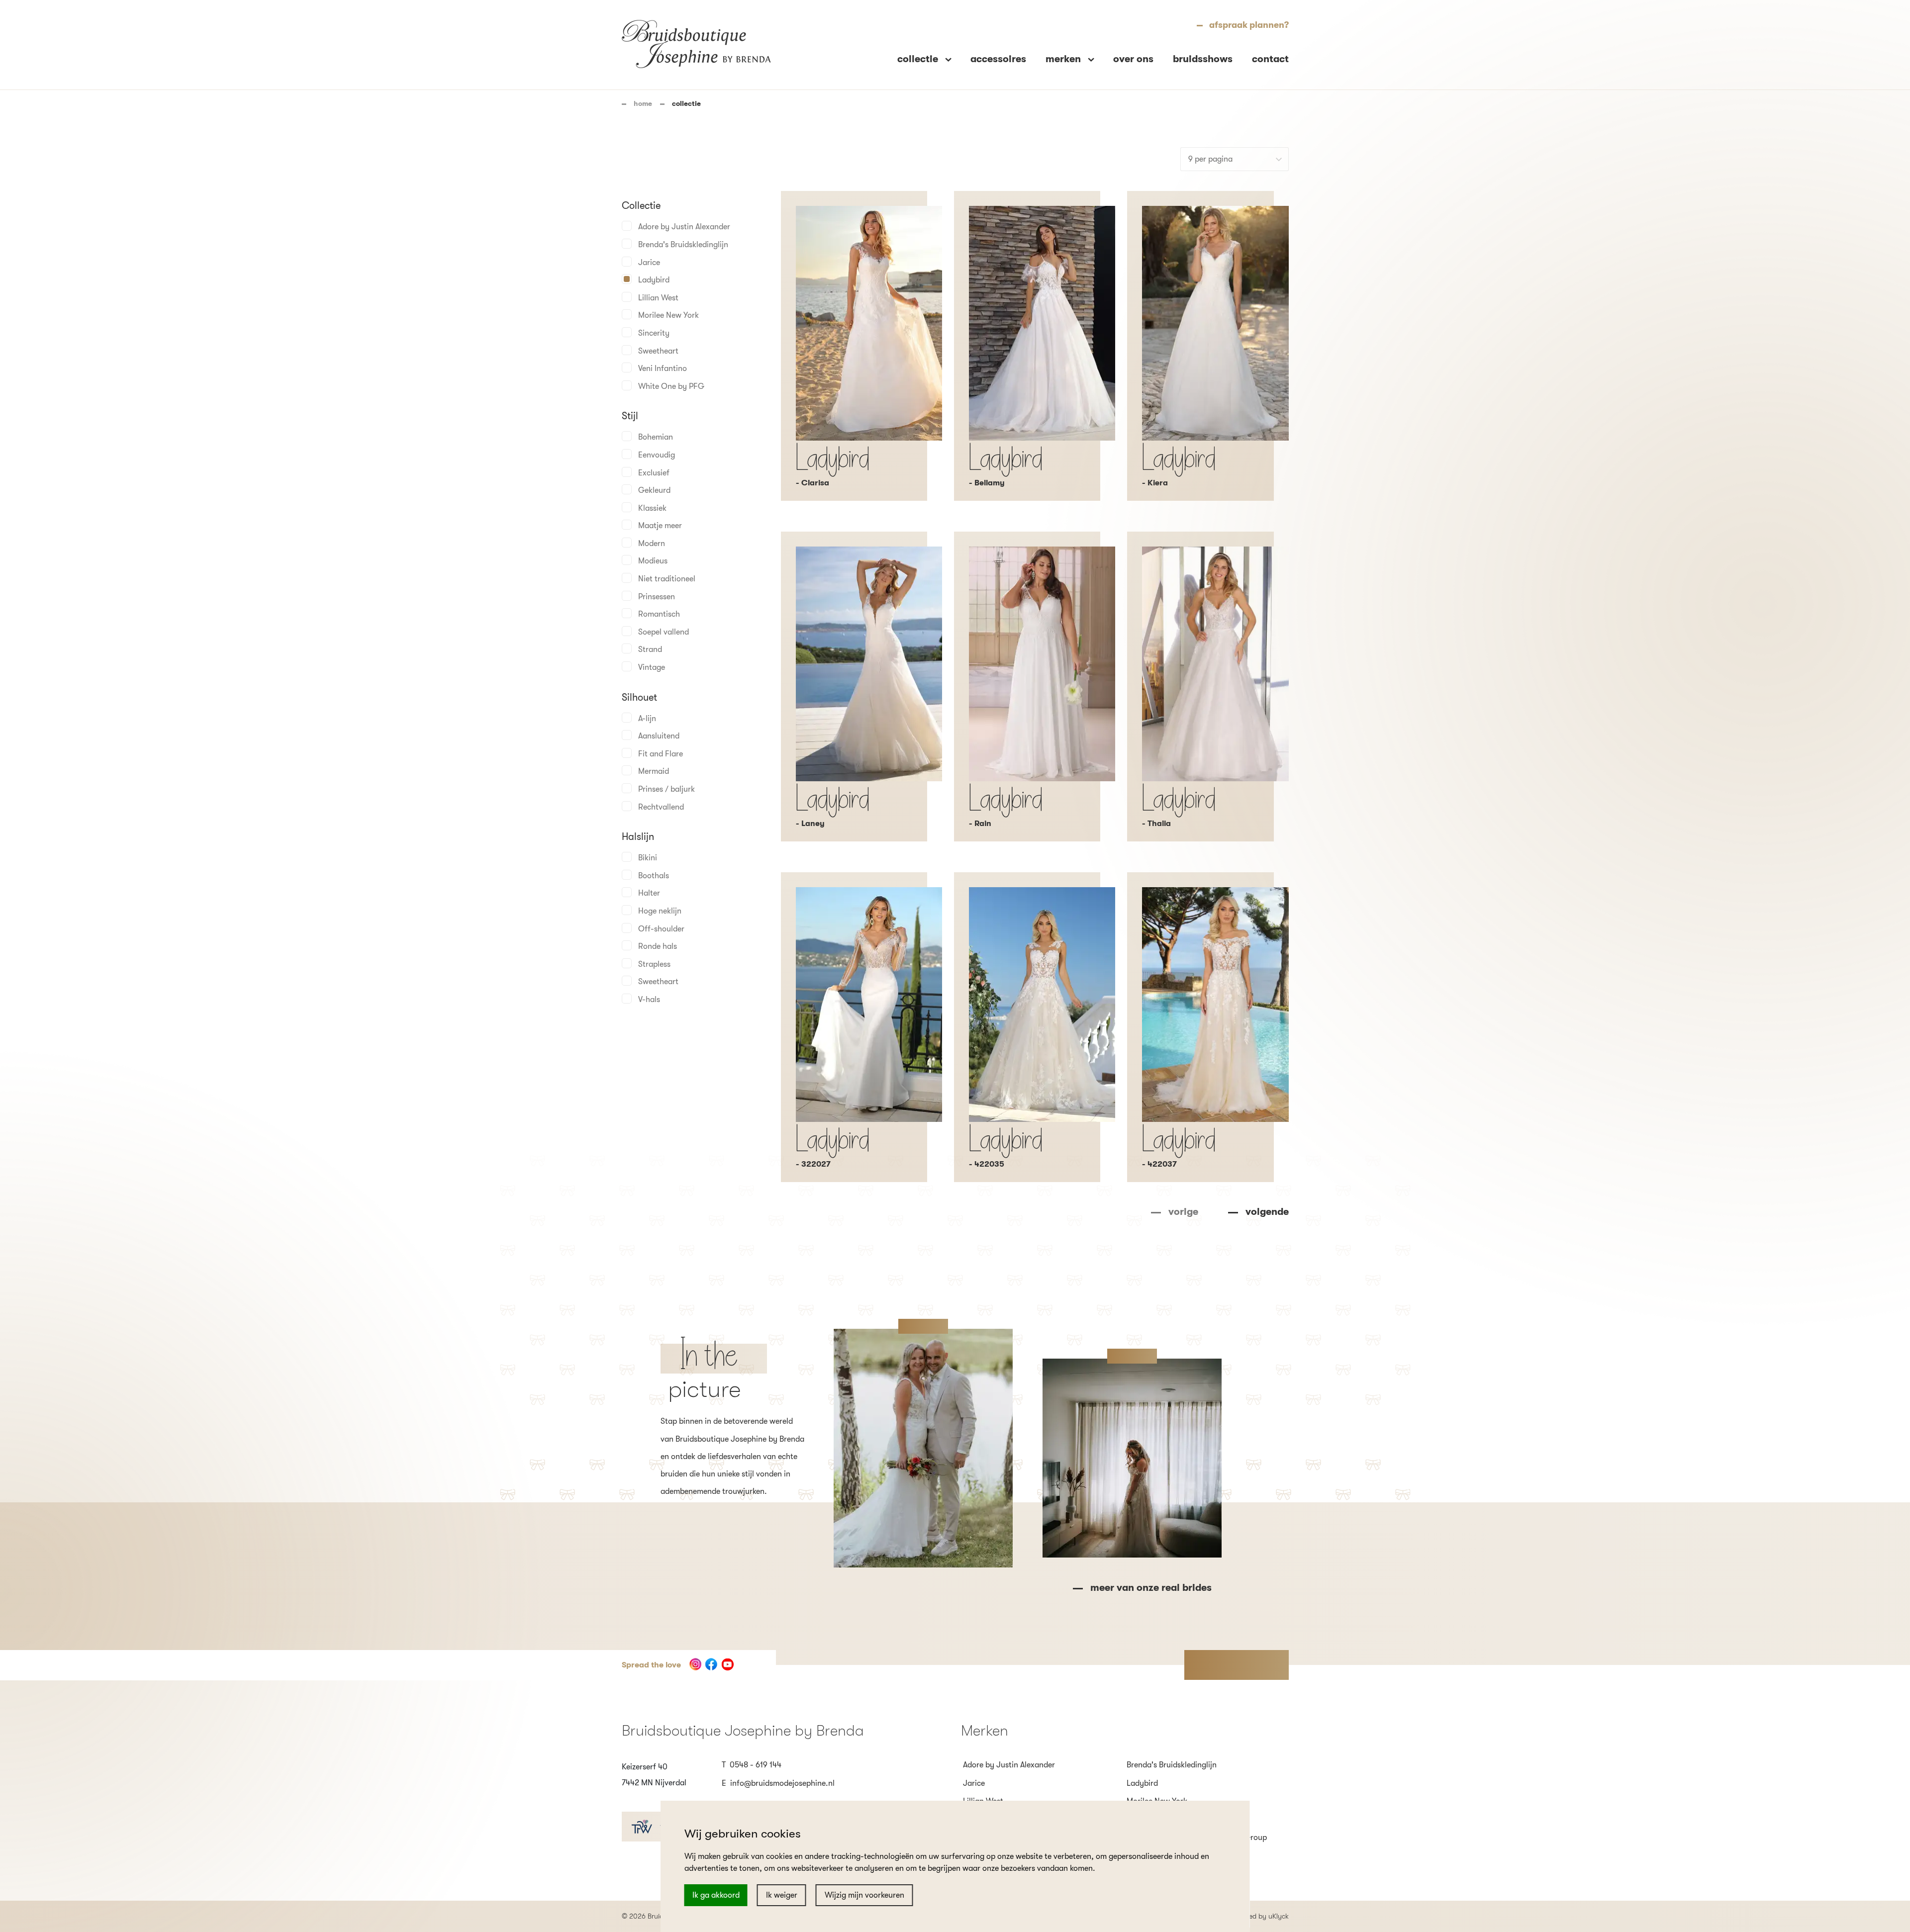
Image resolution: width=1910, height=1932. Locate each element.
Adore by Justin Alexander (684, 227)
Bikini (648, 858)
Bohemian (656, 437)
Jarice (649, 263)
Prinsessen (657, 597)
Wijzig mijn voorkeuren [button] (864, 1895)
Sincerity (654, 333)
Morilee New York (668, 315)
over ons (1133, 59)
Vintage (652, 667)
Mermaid (654, 771)
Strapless (654, 964)
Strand (650, 649)
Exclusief (654, 473)
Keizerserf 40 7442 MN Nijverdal (654, 1775)
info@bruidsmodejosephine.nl (782, 1783)
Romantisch (659, 614)
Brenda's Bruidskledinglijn (683, 245)
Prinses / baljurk (667, 789)
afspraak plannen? (1249, 25)
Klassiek (652, 508)
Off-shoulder (661, 929)
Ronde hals (658, 946)
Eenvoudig (657, 455)
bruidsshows (1203, 59)
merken (1064, 59)
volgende (1267, 1212)
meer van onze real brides (1151, 1588)
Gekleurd (654, 490)
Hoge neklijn (660, 911)
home (643, 103)
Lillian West (658, 298)
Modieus (653, 561)
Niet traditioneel (667, 579)
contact (1270, 59)
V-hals (649, 1000)
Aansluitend (659, 736)
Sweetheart (658, 351)
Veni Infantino (663, 368)
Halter (649, 893)
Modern (652, 544)
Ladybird (654, 280)
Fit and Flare (661, 754)
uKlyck (1279, 1916)
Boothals (654, 876)
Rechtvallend (661, 807)
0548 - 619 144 (756, 1765)
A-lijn (647, 719)
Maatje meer (660, 526)
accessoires (998, 59)
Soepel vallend (664, 632)
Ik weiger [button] (782, 1895)
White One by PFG (671, 386)
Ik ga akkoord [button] (716, 1895)
